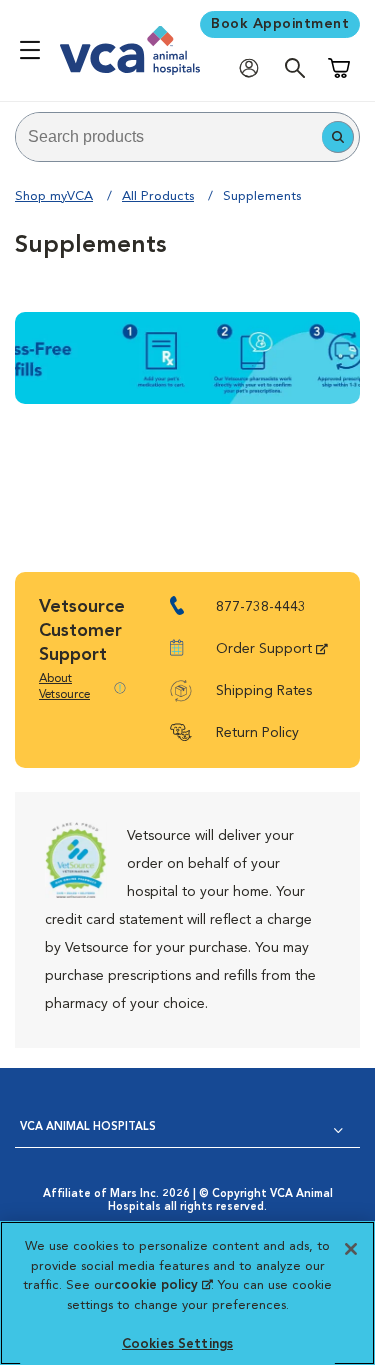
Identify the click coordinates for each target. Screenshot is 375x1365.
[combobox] (169, 137)
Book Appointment (280, 24)
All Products (158, 196)
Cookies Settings (177, 1344)
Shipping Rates (264, 691)
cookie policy (163, 1285)
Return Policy (257, 733)
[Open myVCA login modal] (254, 67)
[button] (338, 137)
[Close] (351, 1249)
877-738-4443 (261, 607)
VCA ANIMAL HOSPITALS (88, 1127)
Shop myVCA (54, 196)
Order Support (264, 649)
